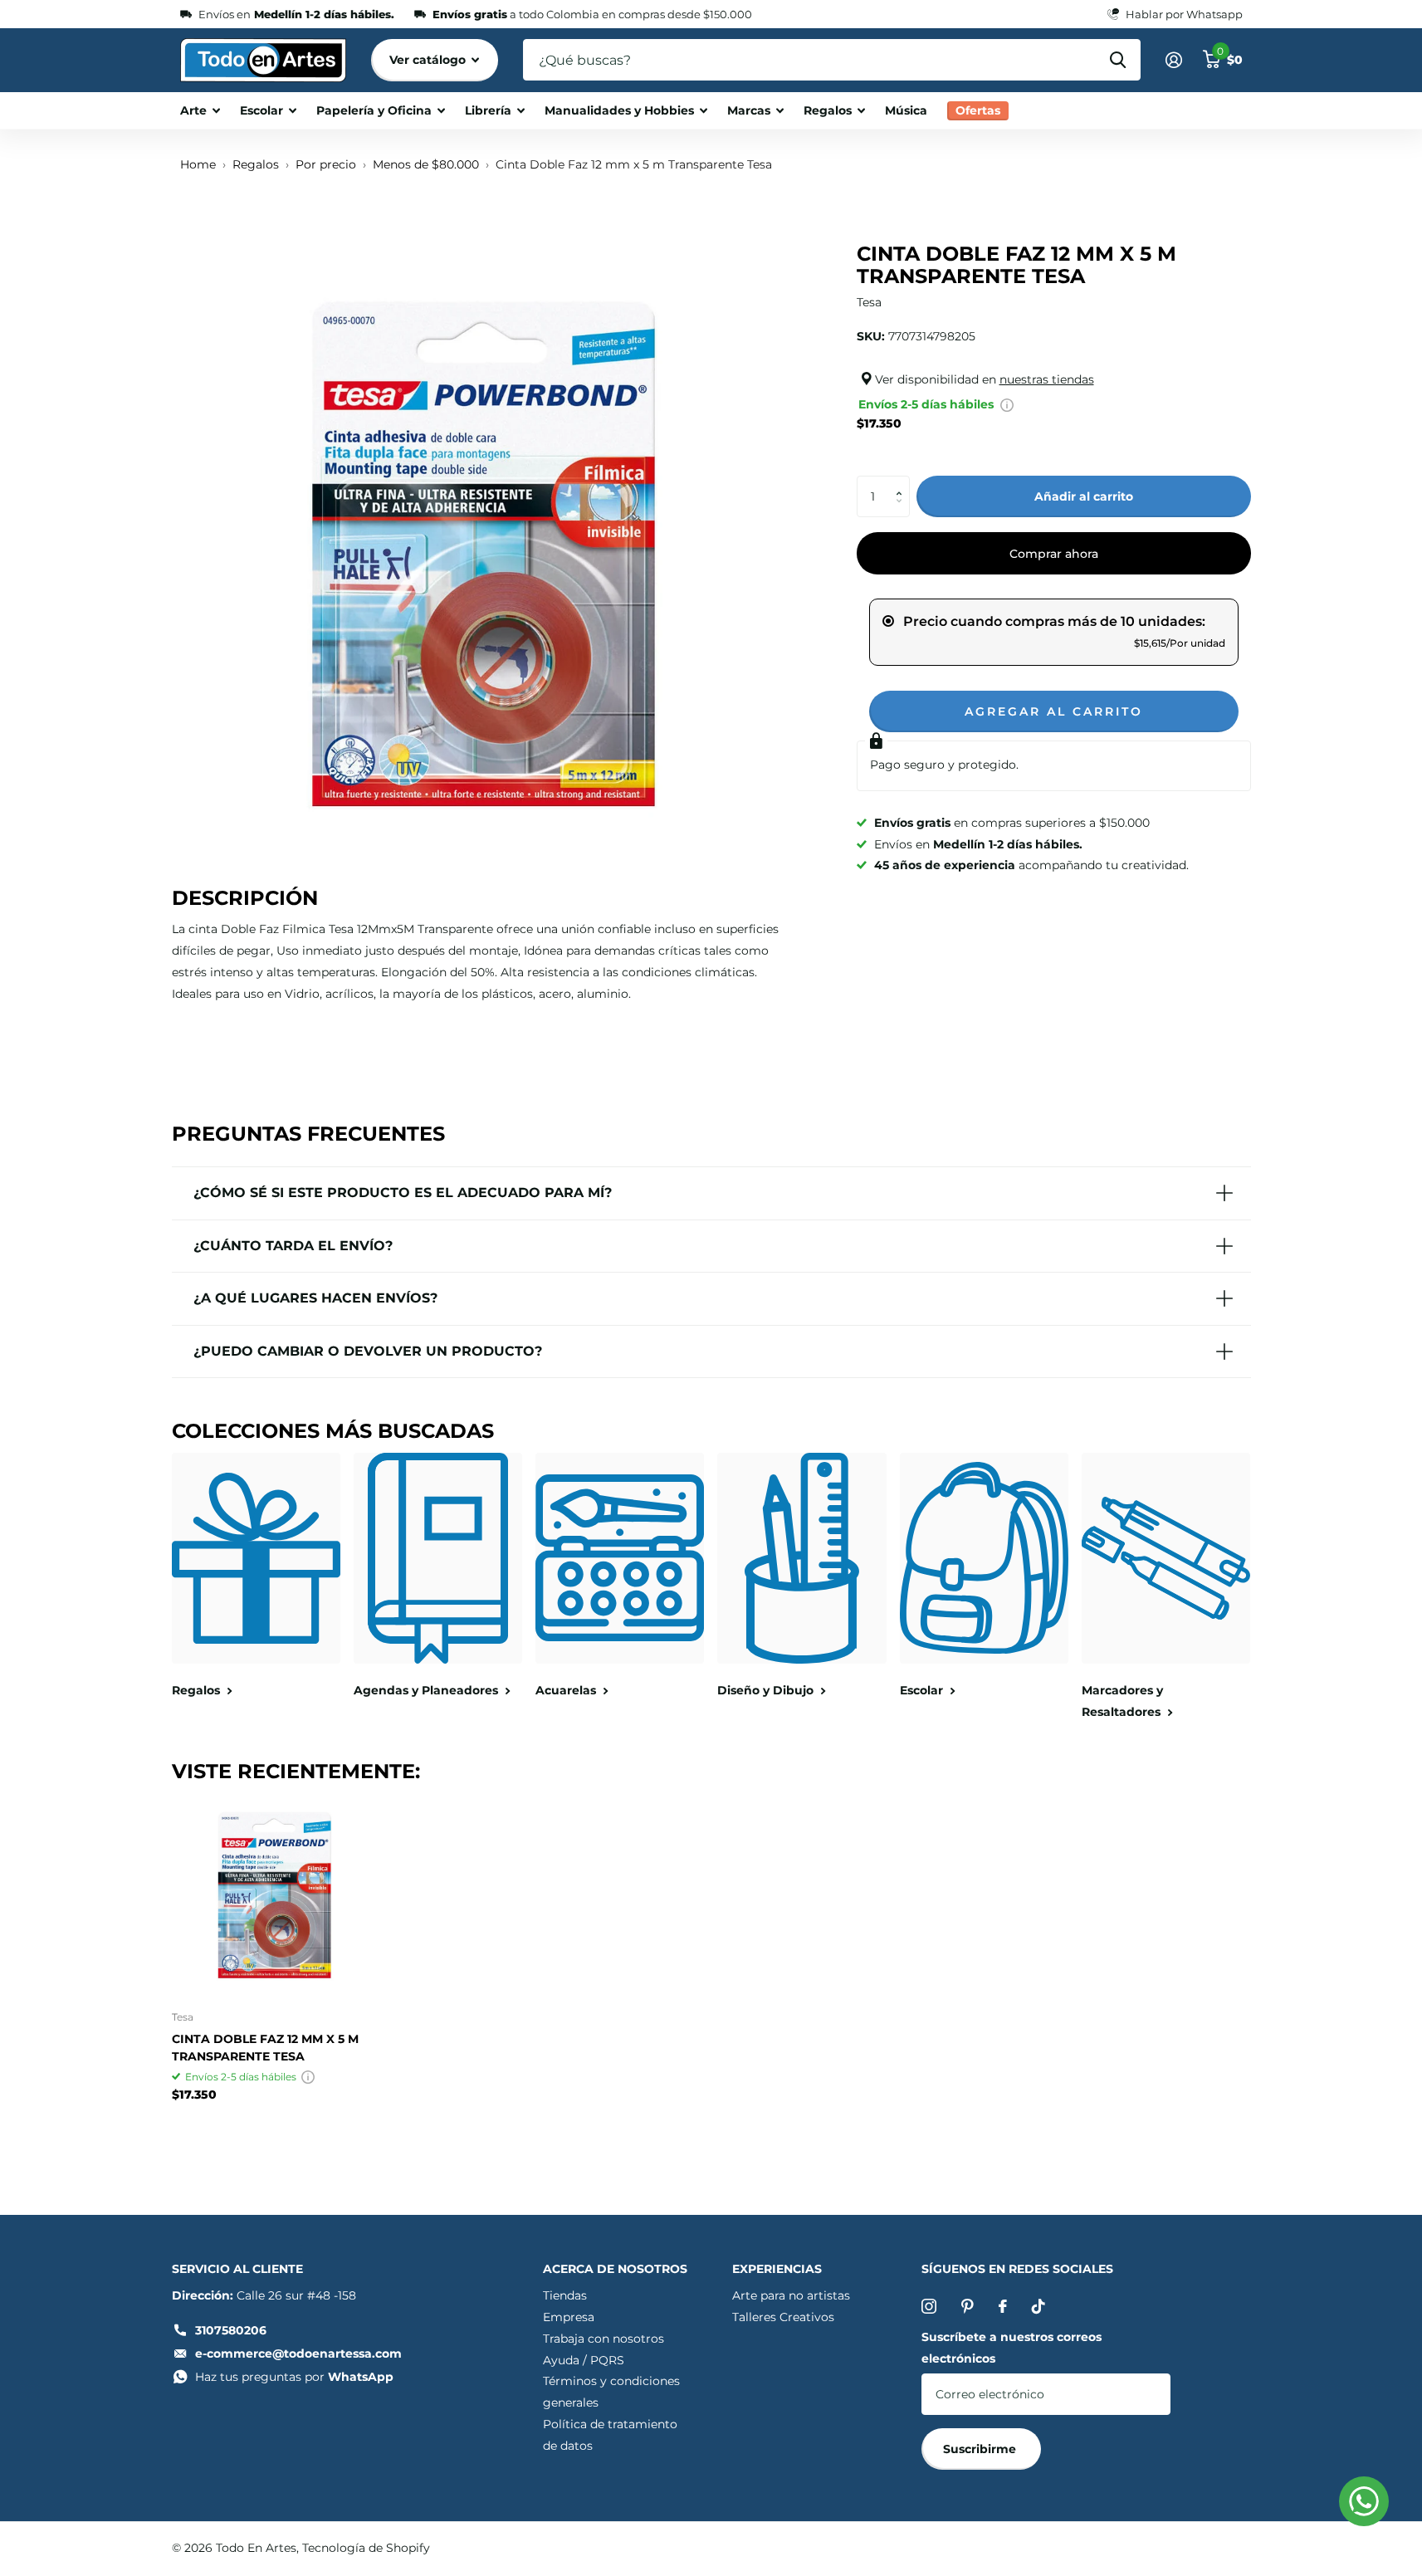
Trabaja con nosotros (603, 2339)
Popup (1007, 404)
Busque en (1118, 60)
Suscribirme (981, 2449)
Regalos (828, 110)
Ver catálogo (429, 60)
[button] (904, 482)
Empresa (569, 2317)
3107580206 (231, 2330)
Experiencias (777, 2269)
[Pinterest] (968, 2306)
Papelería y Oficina (374, 110)
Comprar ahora (1054, 554)
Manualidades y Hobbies (619, 110)
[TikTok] (1038, 2306)
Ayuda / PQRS (584, 2360)
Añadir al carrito (1084, 496)
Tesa (869, 302)
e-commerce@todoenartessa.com (298, 2354)
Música (906, 110)
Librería (488, 110)
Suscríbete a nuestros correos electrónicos (1012, 2348)
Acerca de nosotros (615, 2269)
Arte (193, 110)
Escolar (261, 110)
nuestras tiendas (1047, 379)
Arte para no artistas (791, 2295)
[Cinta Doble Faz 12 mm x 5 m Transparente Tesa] (274, 1895)
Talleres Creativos (783, 2317)
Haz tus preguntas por (294, 2377)
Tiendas (565, 2295)
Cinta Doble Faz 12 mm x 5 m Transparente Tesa (265, 2048)
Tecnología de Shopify (366, 2548)
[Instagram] (929, 2306)
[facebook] (1003, 2306)
